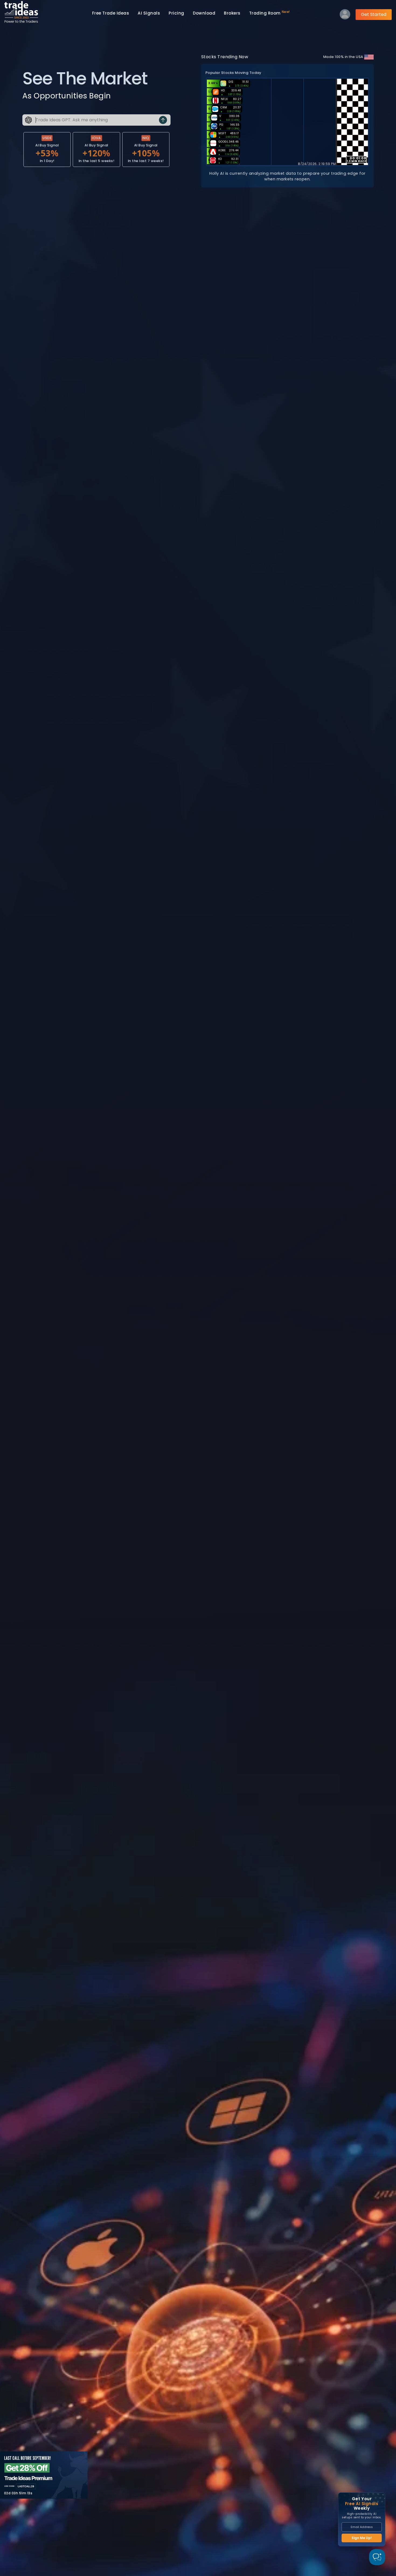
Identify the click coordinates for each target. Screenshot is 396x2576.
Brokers (232, 13)
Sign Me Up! (362, 2538)
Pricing (176, 13)
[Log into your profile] (345, 16)
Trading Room (270, 13)
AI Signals (149, 13)
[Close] (83, 2456)
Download (204, 13)
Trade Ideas (111, 13)
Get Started (374, 14)
